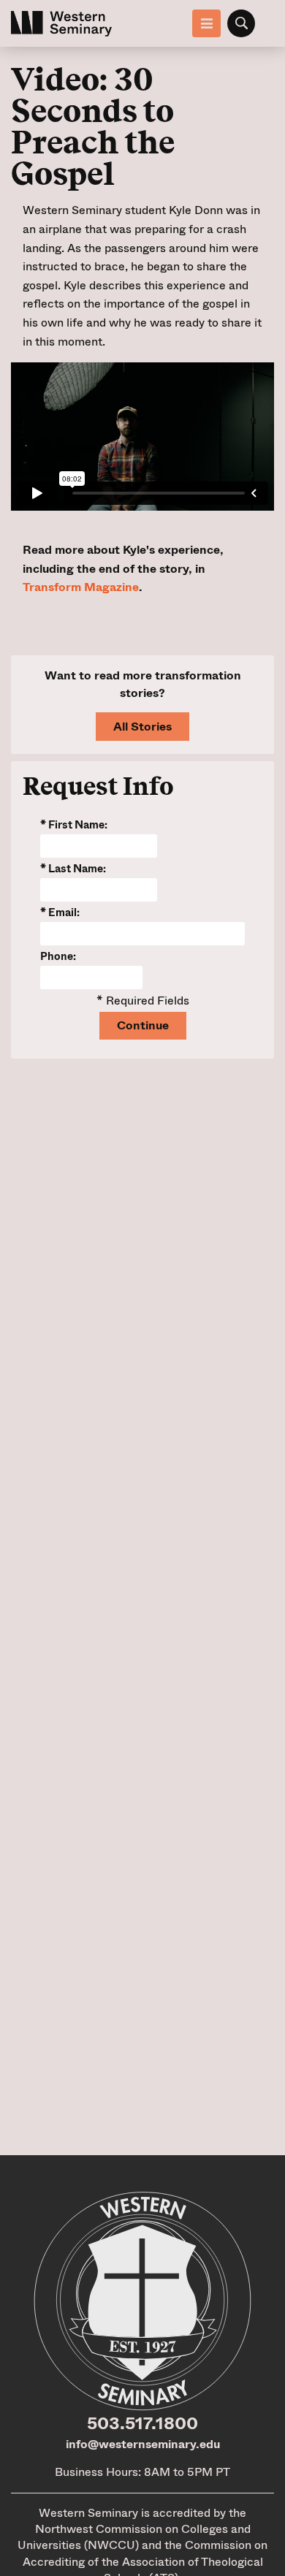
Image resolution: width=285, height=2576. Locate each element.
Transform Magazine (81, 587)
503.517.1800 (142, 2423)
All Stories (142, 727)
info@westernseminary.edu (143, 2444)
